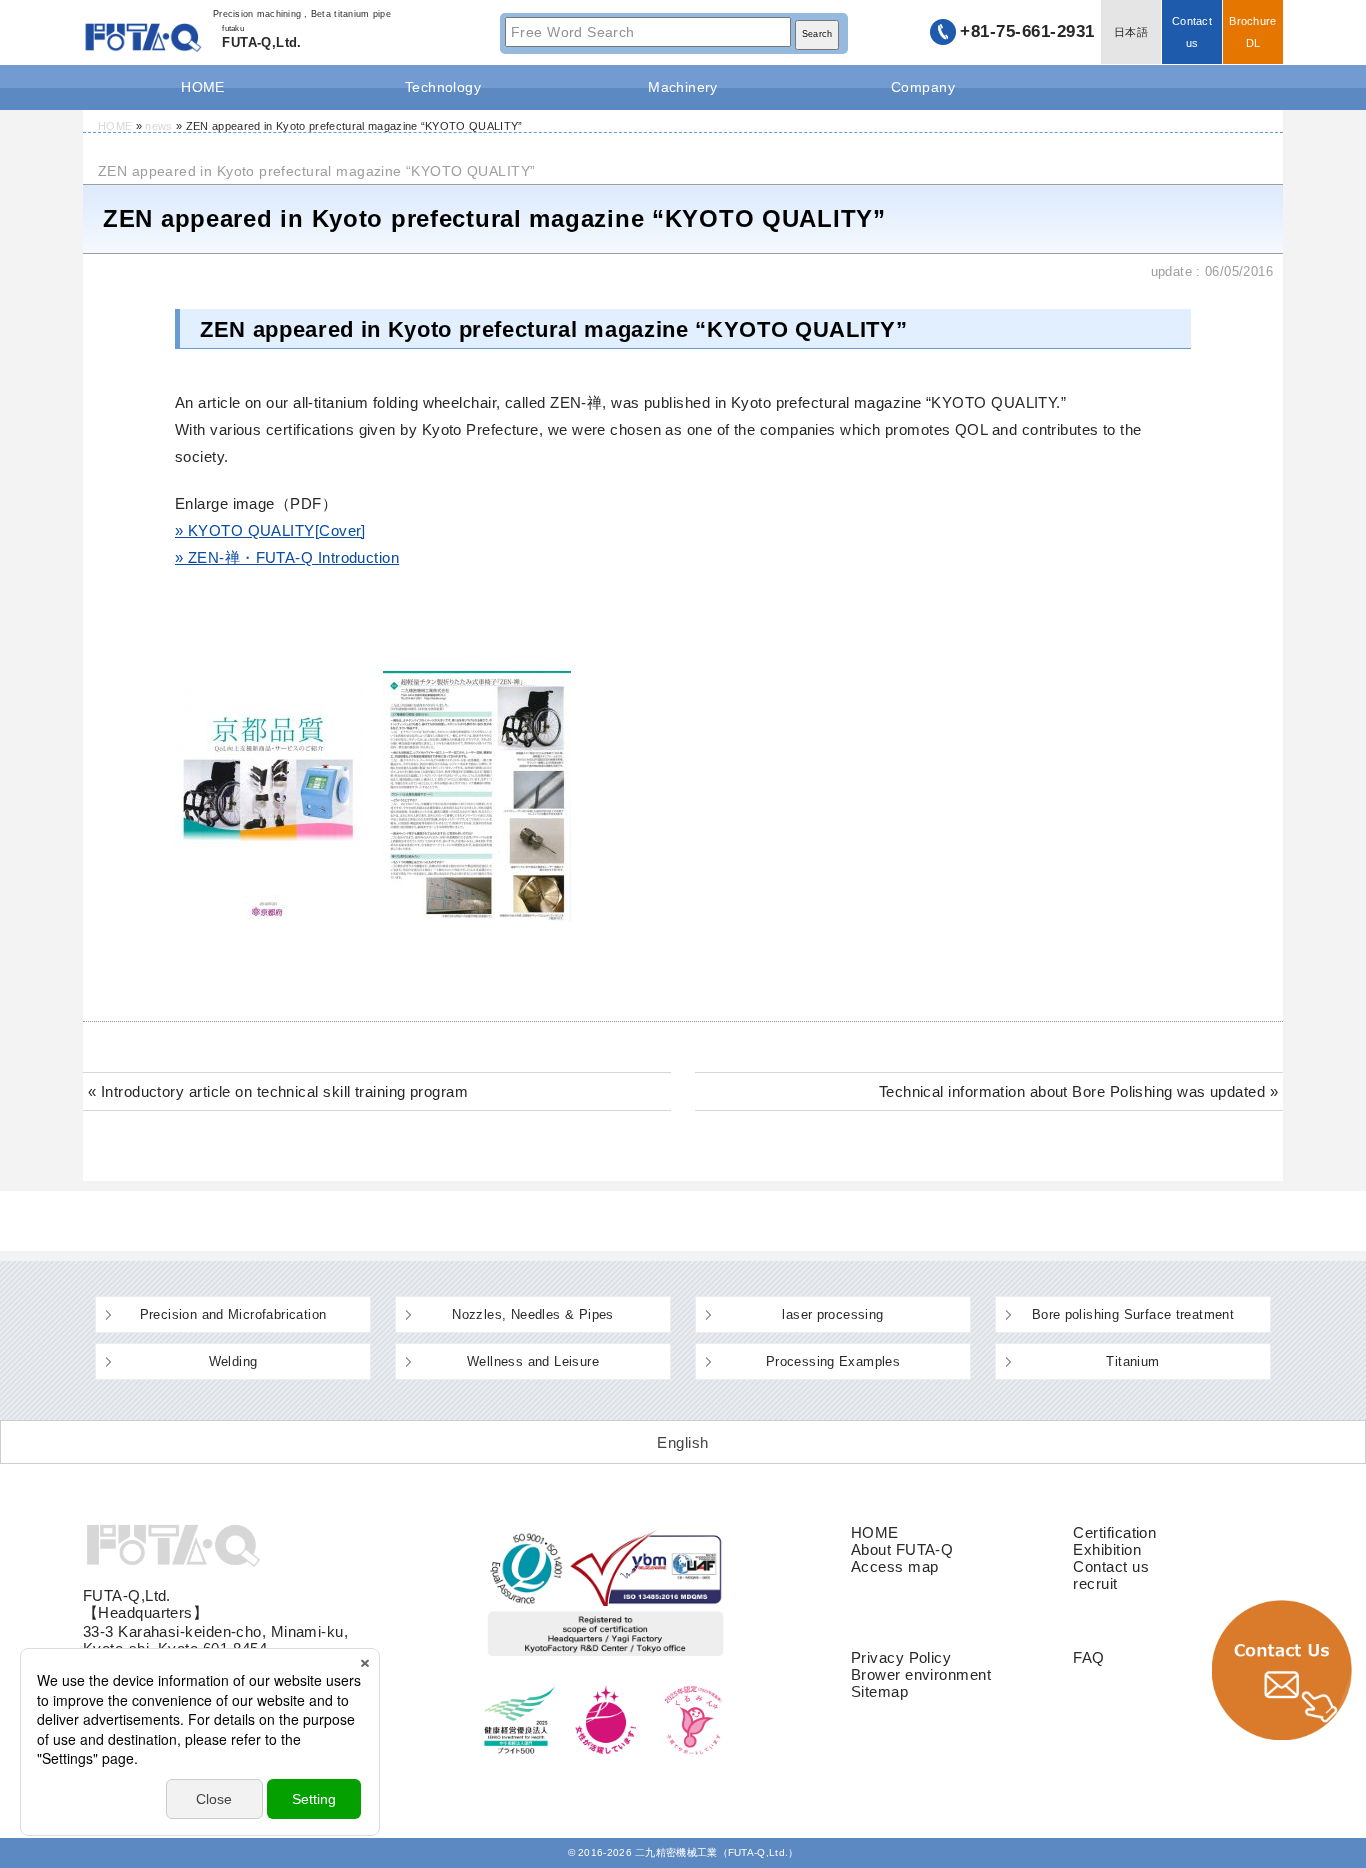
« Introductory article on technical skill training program (278, 1091)
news (158, 126)
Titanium (1132, 1361)
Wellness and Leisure (533, 1361)
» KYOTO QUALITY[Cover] (270, 530)
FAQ (1088, 1657)
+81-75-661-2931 (1027, 31)
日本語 (1131, 32)
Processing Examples (833, 1361)
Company (923, 87)
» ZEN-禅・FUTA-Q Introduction (287, 557)
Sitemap (879, 1691)
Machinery (683, 87)
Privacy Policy (901, 1657)
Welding (233, 1361)
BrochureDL (1253, 32)
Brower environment (921, 1674)
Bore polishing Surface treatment (1133, 1314)
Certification (1114, 1532)
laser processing (832, 1314)
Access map (895, 1566)
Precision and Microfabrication (233, 1314)
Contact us (1192, 32)
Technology (443, 87)
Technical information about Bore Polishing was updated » (1078, 1091)
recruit (1095, 1583)
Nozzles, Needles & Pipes (532, 1314)
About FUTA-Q (902, 1549)
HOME (203, 87)
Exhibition (1107, 1549)
